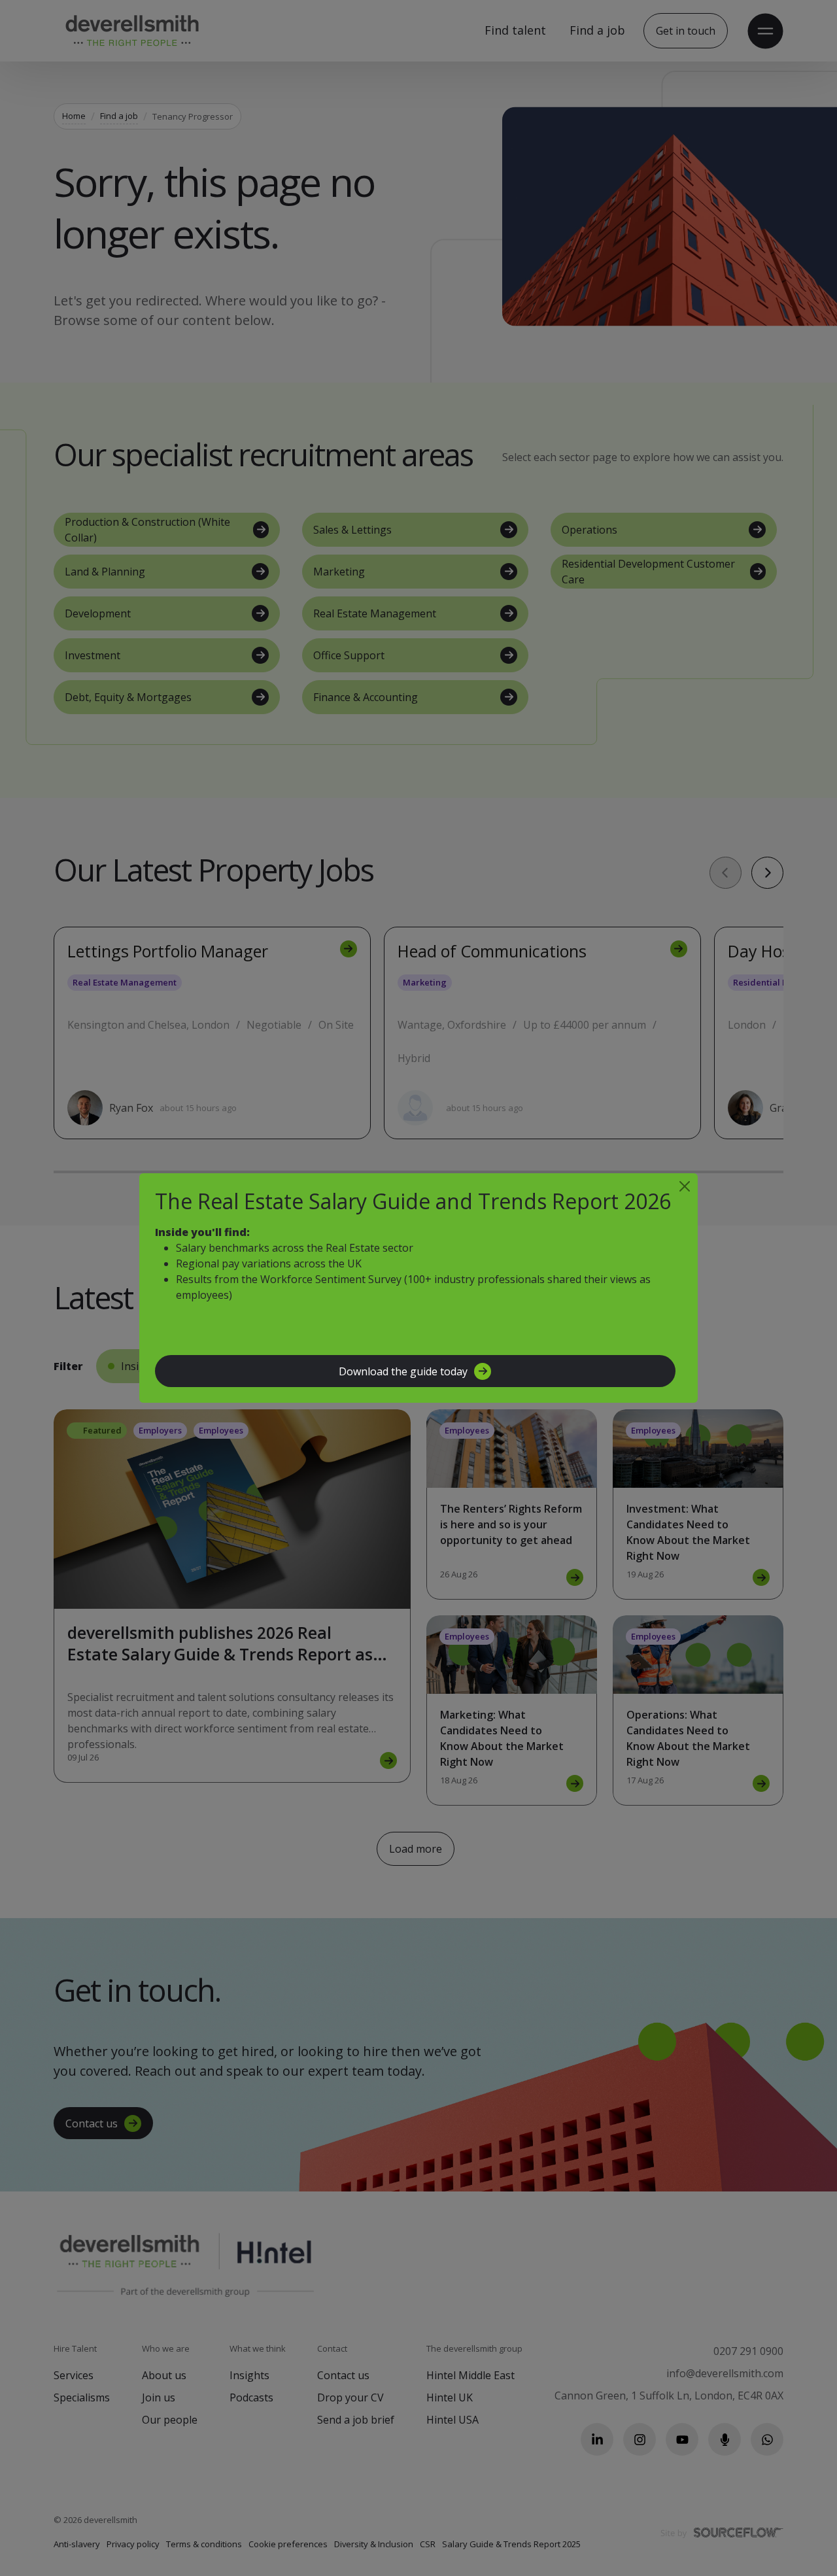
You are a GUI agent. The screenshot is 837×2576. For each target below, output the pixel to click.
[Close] (685, 1186)
